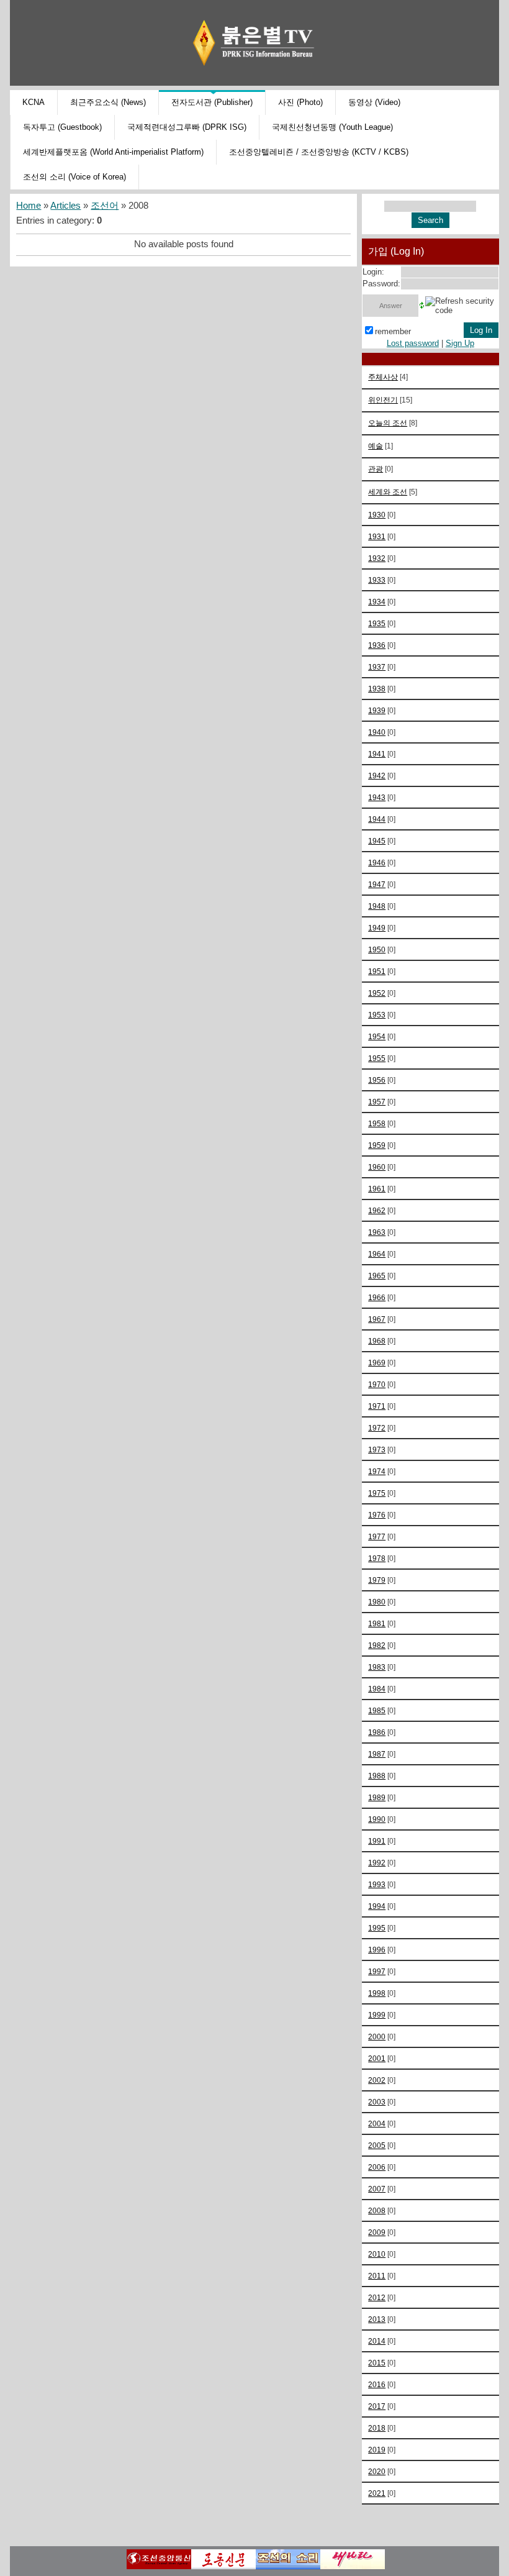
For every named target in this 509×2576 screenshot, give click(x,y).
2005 (377, 2145)
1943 (377, 797)
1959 (377, 1145)
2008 (377, 2210)
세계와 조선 (388, 492)
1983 (377, 1667)
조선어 (105, 206)
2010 (377, 2254)
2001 (377, 2058)
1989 (377, 1797)
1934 (377, 602)
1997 (377, 1971)
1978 (377, 1558)
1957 (377, 1102)
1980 (377, 1602)
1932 (377, 558)
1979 (377, 1580)
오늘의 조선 (388, 423)
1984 (377, 1689)
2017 (377, 2406)
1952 (377, 993)
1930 (377, 515)
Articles (65, 206)
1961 (377, 1189)
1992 (377, 1863)
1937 (377, 667)
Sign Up (460, 343)
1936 (377, 645)
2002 (377, 2080)
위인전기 (383, 400)
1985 (377, 1710)
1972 (377, 1428)
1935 (377, 623)
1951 (377, 971)
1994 (377, 1906)
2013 (377, 2319)
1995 (377, 1928)
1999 (377, 2015)
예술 (376, 446)
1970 (377, 1384)
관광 (376, 469)
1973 (377, 1450)
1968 (377, 1341)
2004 (377, 2123)
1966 (377, 1297)
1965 (377, 1276)
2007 (377, 2189)
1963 (377, 1232)
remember (393, 331)
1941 (377, 754)
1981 (377, 1623)
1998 (377, 1993)
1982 (377, 1645)
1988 (377, 1776)
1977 (377, 1536)
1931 (377, 536)
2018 (377, 2428)
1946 (377, 862)
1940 (377, 732)
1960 (377, 1167)
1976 (377, 1515)
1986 (377, 1732)
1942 (377, 776)
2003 (377, 2102)
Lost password (413, 343)
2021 (377, 2493)
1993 (377, 1884)
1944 (377, 819)
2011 (377, 2276)
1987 (377, 1754)
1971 (377, 1406)
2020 (377, 2471)
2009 (377, 2232)
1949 (377, 928)
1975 (377, 1493)
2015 (377, 2363)
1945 (377, 841)
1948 (377, 906)
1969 (377, 1363)
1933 (377, 580)
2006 (377, 2167)
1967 (377, 1319)
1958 (377, 1123)
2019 (377, 2450)
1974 (377, 1471)
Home (29, 206)
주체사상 (383, 377)
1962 (377, 1210)
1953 (377, 1015)
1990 (377, 1819)
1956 (377, 1080)
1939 (377, 710)
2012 (377, 2297)
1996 (377, 1950)
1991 (377, 1841)
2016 (377, 2384)
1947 (377, 884)
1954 (377, 1036)
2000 (377, 2037)
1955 (377, 1058)
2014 (377, 2341)
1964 (377, 1254)
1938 (377, 689)
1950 (377, 949)
